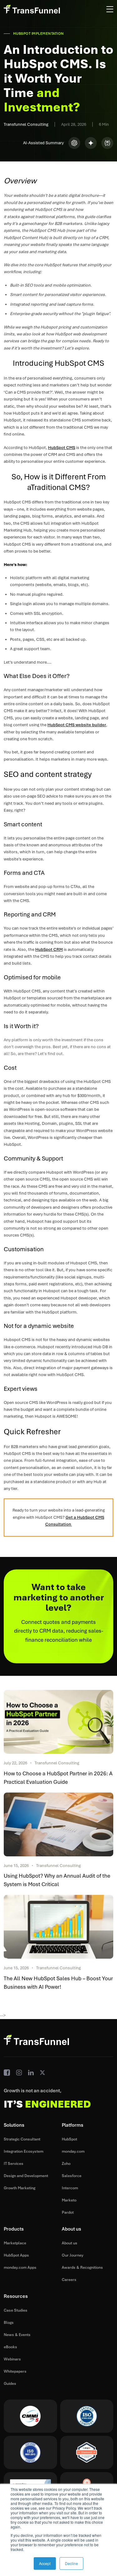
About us (70, 2243)
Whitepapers (15, 2371)
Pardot (68, 2212)
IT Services (14, 2164)
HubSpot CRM (49, 949)
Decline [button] (71, 2563)
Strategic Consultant (22, 2139)
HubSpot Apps (16, 2255)
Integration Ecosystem (24, 2151)
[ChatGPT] (74, 143)
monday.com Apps (20, 2267)
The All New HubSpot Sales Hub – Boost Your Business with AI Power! (58, 1983)
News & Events (17, 2335)
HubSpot (69, 2139)
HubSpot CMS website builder (77, 725)
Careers (69, 2280)
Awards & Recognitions (82, 2267)
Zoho (66, 2164)
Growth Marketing (19, 2188)
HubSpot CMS (62, 448)
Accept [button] (45, 2563)
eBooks (10, 2347)
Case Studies (16, 2310)
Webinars (12, 2359)
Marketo (69, 2200)
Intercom (70, 2188)
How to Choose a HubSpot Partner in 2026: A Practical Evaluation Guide (58, 1778)
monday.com (73, 2151)
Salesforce (72, 2176)
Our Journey (73, 2255)
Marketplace (15, 2243)
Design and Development (26, 2176)
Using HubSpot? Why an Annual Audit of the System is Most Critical (57, 1880)
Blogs (9, 2323)
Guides (10, 2384)
